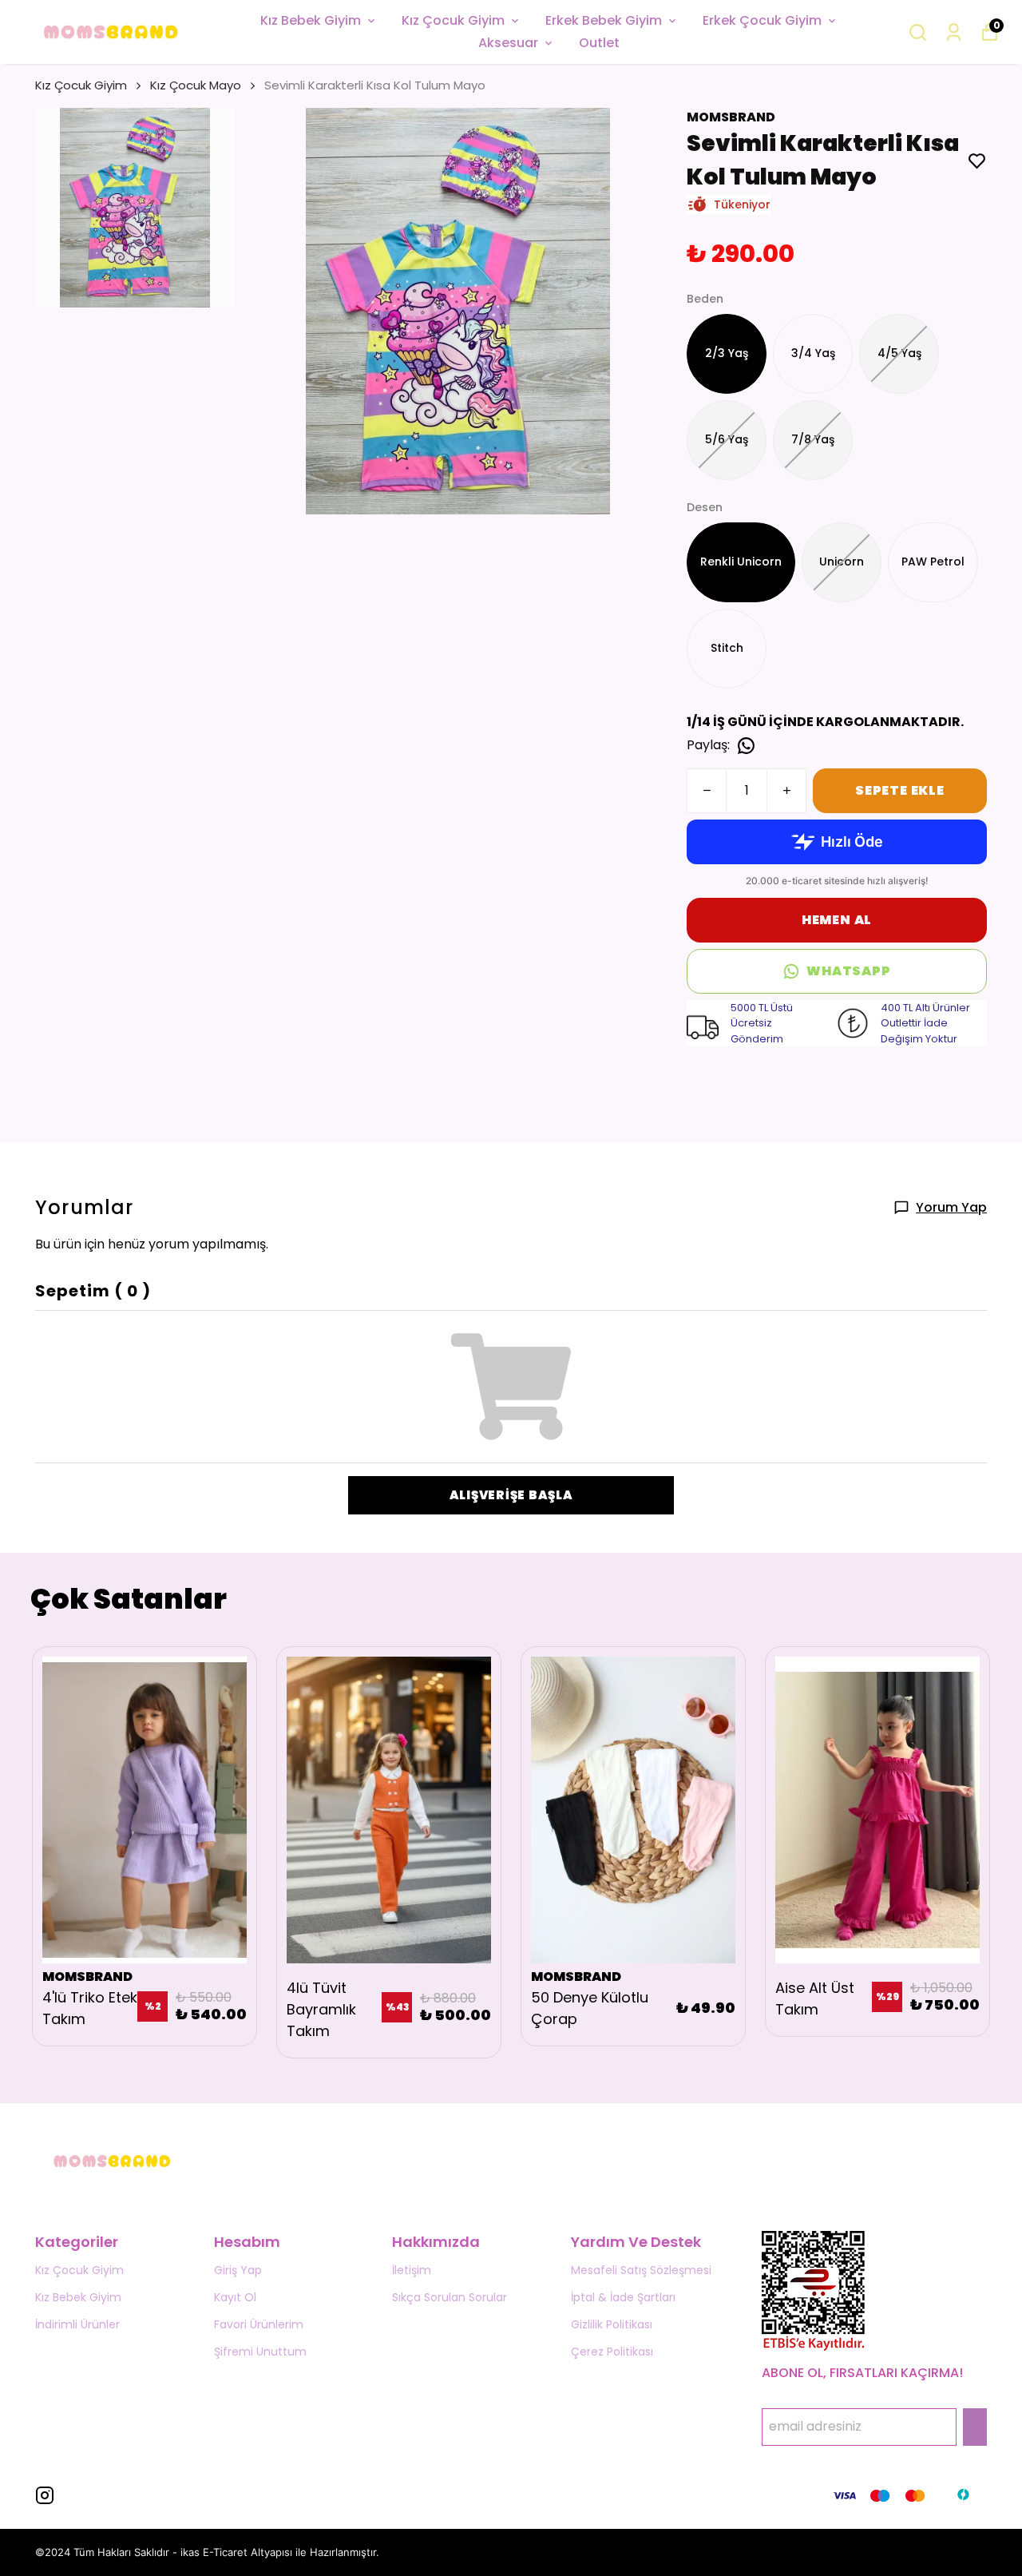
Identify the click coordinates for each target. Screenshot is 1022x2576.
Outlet (599, 43)
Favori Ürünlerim (259, 2324)
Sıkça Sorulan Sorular (450, 2297)
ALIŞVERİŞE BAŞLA (511, 1495)
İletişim (412, 2270)
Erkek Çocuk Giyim (762, 20)
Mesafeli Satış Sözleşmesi (641, 2270)
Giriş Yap (238, 2270)
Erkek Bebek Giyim (604, 20)
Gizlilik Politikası (612, 2324)
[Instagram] (45, 2495)
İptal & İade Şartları (623, 2297)
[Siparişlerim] (954, 32)
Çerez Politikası (612, 2352)
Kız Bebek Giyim (311, 20)
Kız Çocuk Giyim (453, 20)
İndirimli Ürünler (77, 2324)
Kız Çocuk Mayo (196, 85)
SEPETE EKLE (900, 790)
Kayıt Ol (235, 2297)
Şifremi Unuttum (260, 2352)
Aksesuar (508, 43)
